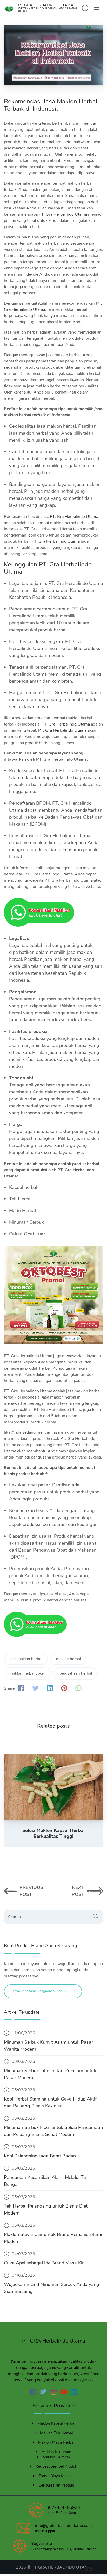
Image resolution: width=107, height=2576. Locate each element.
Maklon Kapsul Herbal (56, 2423)
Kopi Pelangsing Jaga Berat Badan (40, 2156)
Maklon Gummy (56, 2457)
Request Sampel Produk (56, 2466)
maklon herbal (68, 1659)
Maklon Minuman (56, 2452)
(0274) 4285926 (64, 2507)
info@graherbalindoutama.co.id (64, 2526)
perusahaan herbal (76, 1673)
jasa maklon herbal (26, 1659)
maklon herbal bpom (28, 1673)
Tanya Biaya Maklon (56, 2476)
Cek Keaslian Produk (56, 2485)
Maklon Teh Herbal (56, 2433)
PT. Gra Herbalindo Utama (63, 214)
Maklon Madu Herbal (56, 2442)
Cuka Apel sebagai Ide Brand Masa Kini (45, 2263)
